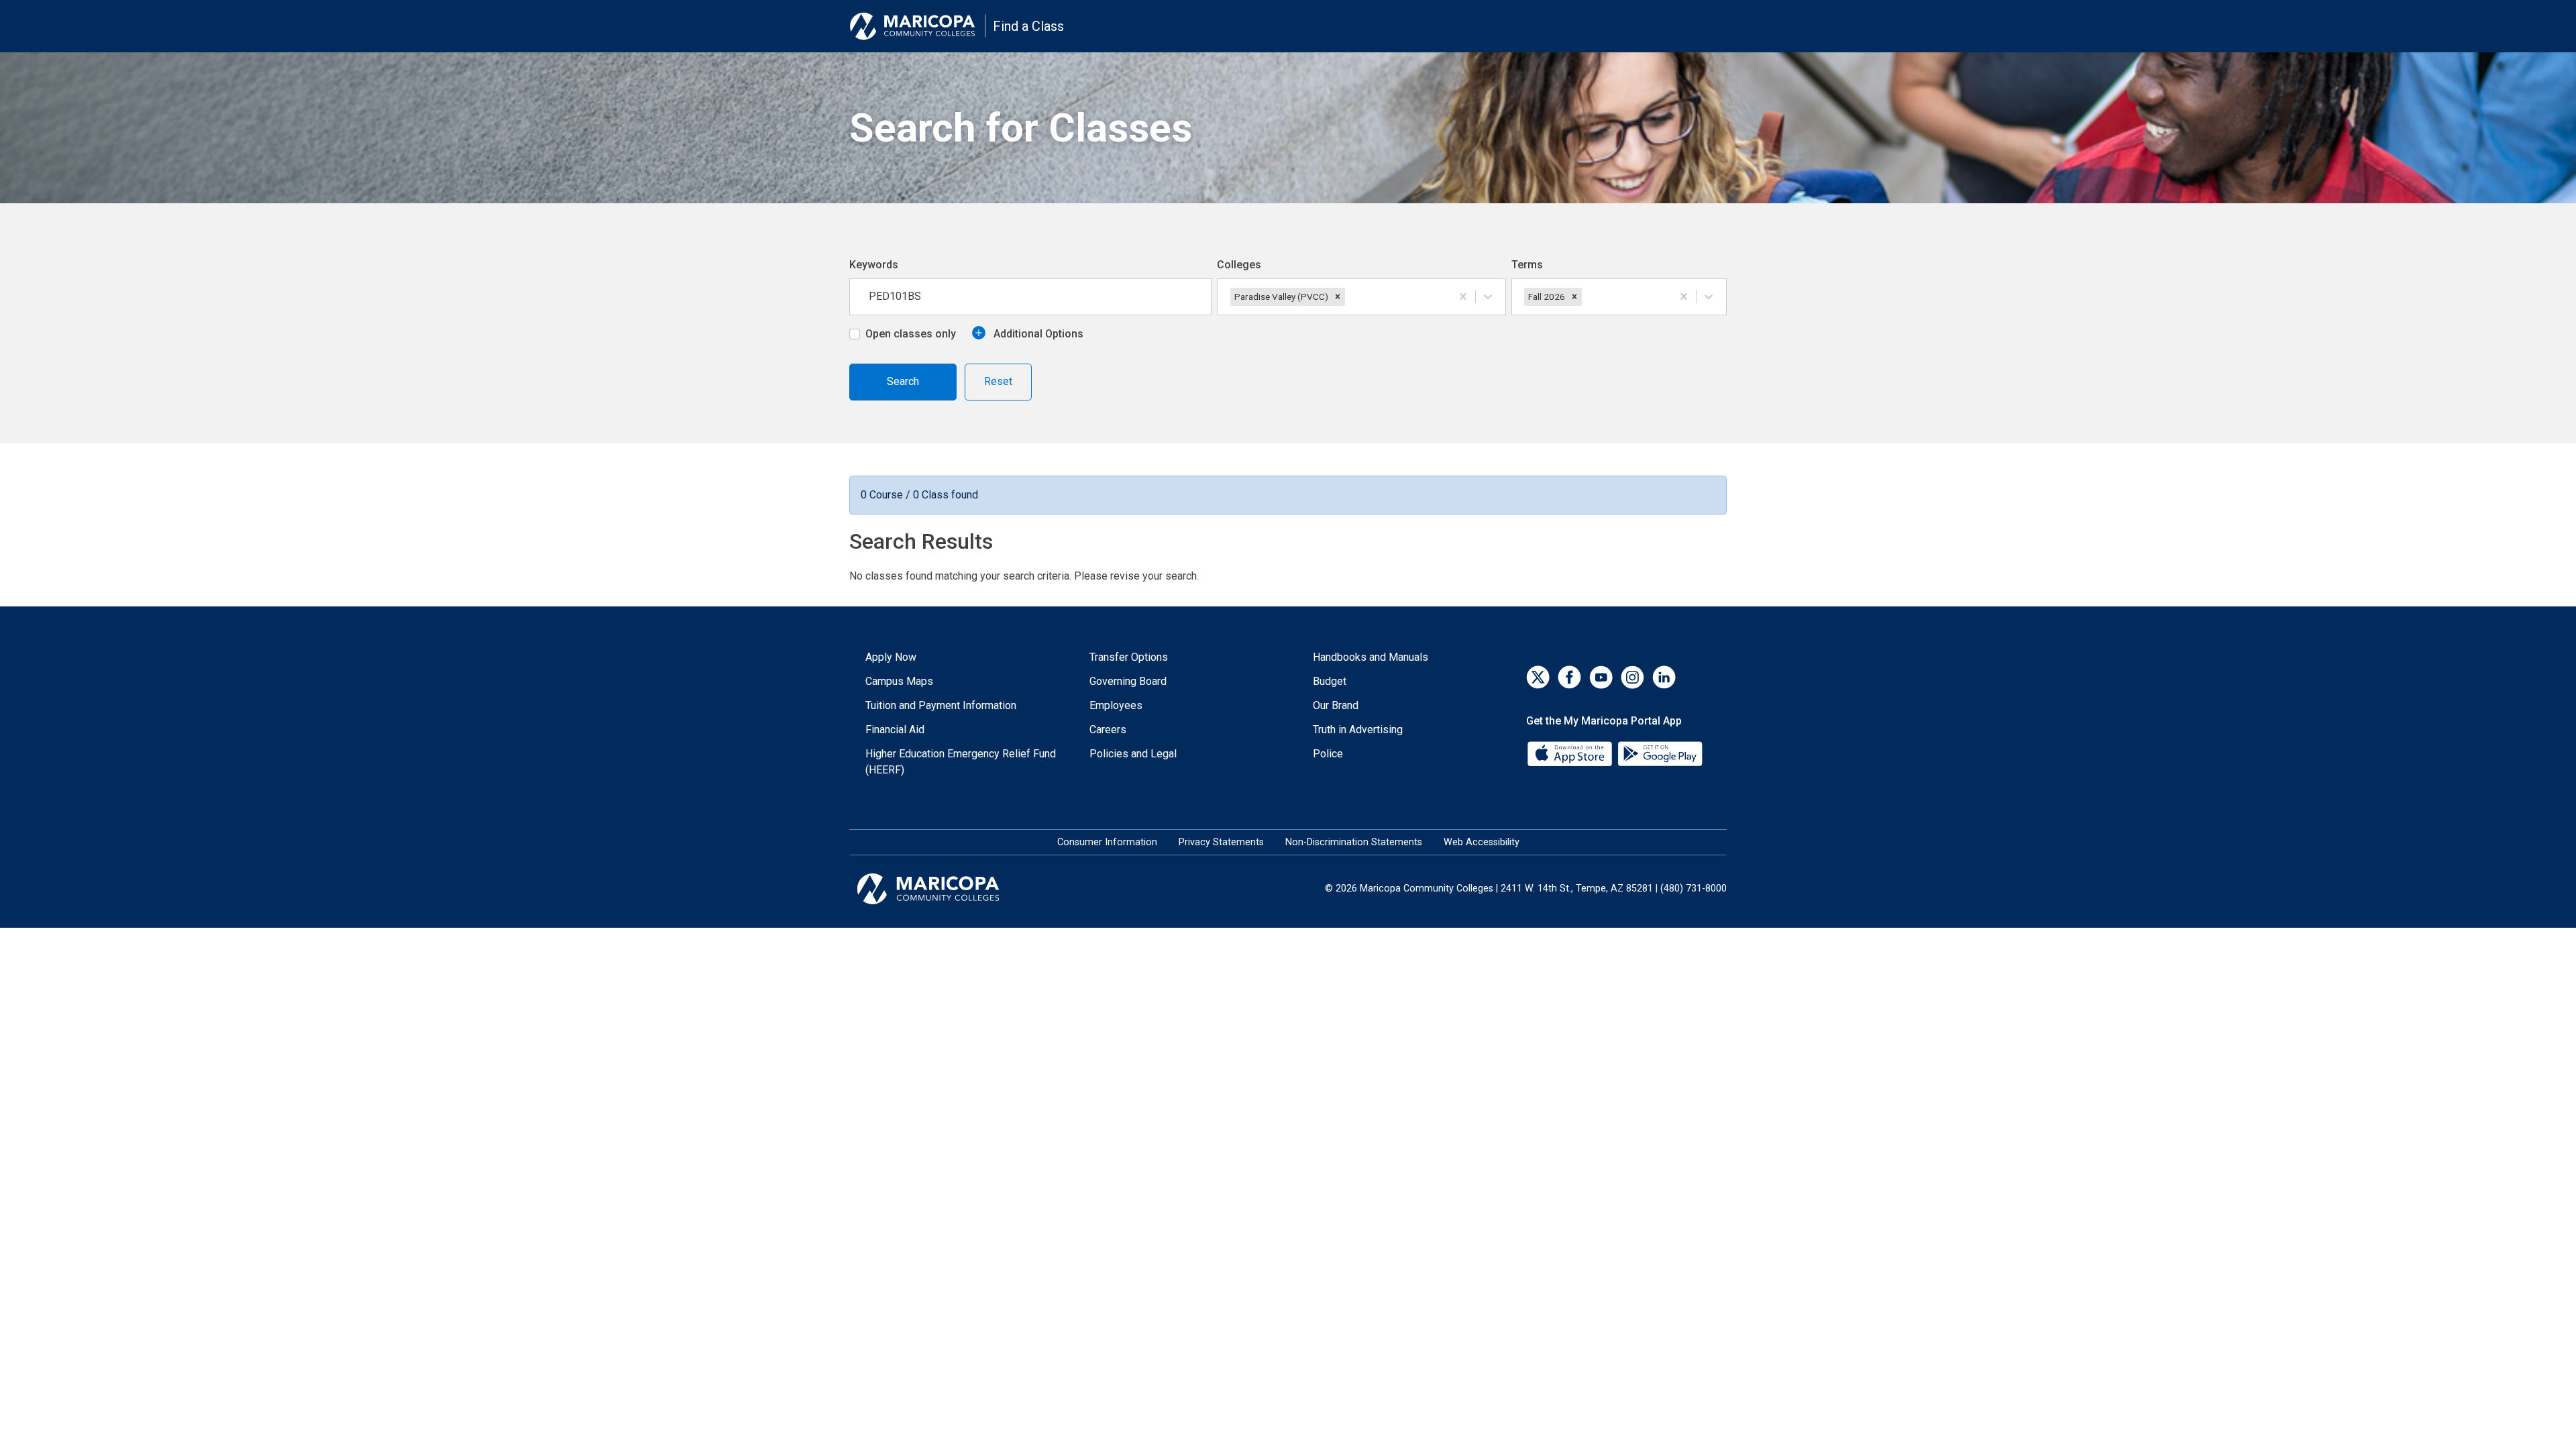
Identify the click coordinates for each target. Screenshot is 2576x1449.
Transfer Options (1129, 657)
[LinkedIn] (1664, 677)
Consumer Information (1107, 842)
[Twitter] (1538, 677)
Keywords (874, 265)
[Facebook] (1569, 677)
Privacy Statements (1221, 842)
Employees (1116, 705)
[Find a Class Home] (918, 26)
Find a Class (1028, 26)
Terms (1527, 265)
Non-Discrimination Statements (1354, 842)
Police (1328, 754)
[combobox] (1349, 297)
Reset (998, 381)
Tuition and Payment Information (941, 705)
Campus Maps (899, 681)
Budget (1330, 681)
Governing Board (1128, 681)
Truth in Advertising (1358, 730)
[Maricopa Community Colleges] (945, 889)
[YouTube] (1601, 677)
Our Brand (1336, 705)
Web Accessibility (1482, 842)
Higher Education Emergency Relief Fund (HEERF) (961, 762)
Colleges (1239, 265)
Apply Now (891, 657)
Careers (1108, 730)
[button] (1338, 297)
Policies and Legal (1133, 754)
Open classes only (911, 334)
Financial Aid (895, 730)
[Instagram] (1632, 677)
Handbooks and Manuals (1371, 657)
